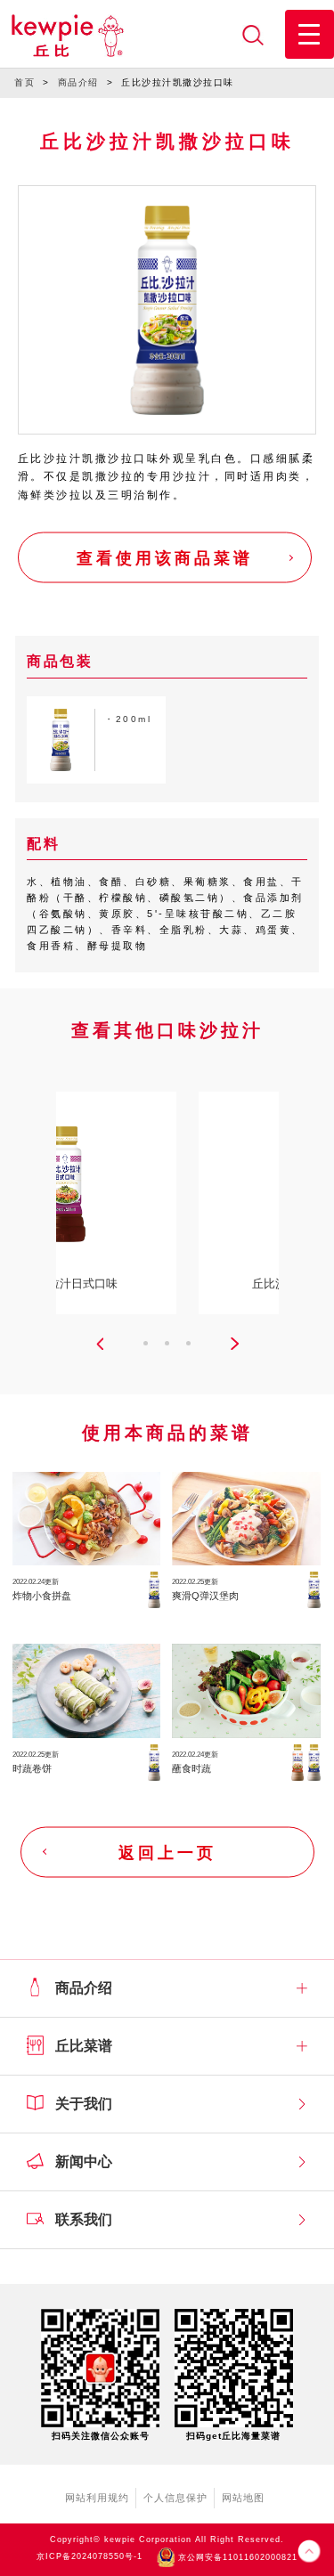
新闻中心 (84, 2162)
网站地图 (243, 2498)
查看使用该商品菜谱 (165, 558)
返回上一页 (167, 1852)
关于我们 (84, 2104)
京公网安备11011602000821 (236, 2557)
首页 (24, 82)
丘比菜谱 (84, 2046)
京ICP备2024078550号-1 (90, 2557)
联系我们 (84, 2219)
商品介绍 (78, 82)
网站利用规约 (97, 2498)
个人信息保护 (175, 2498)
